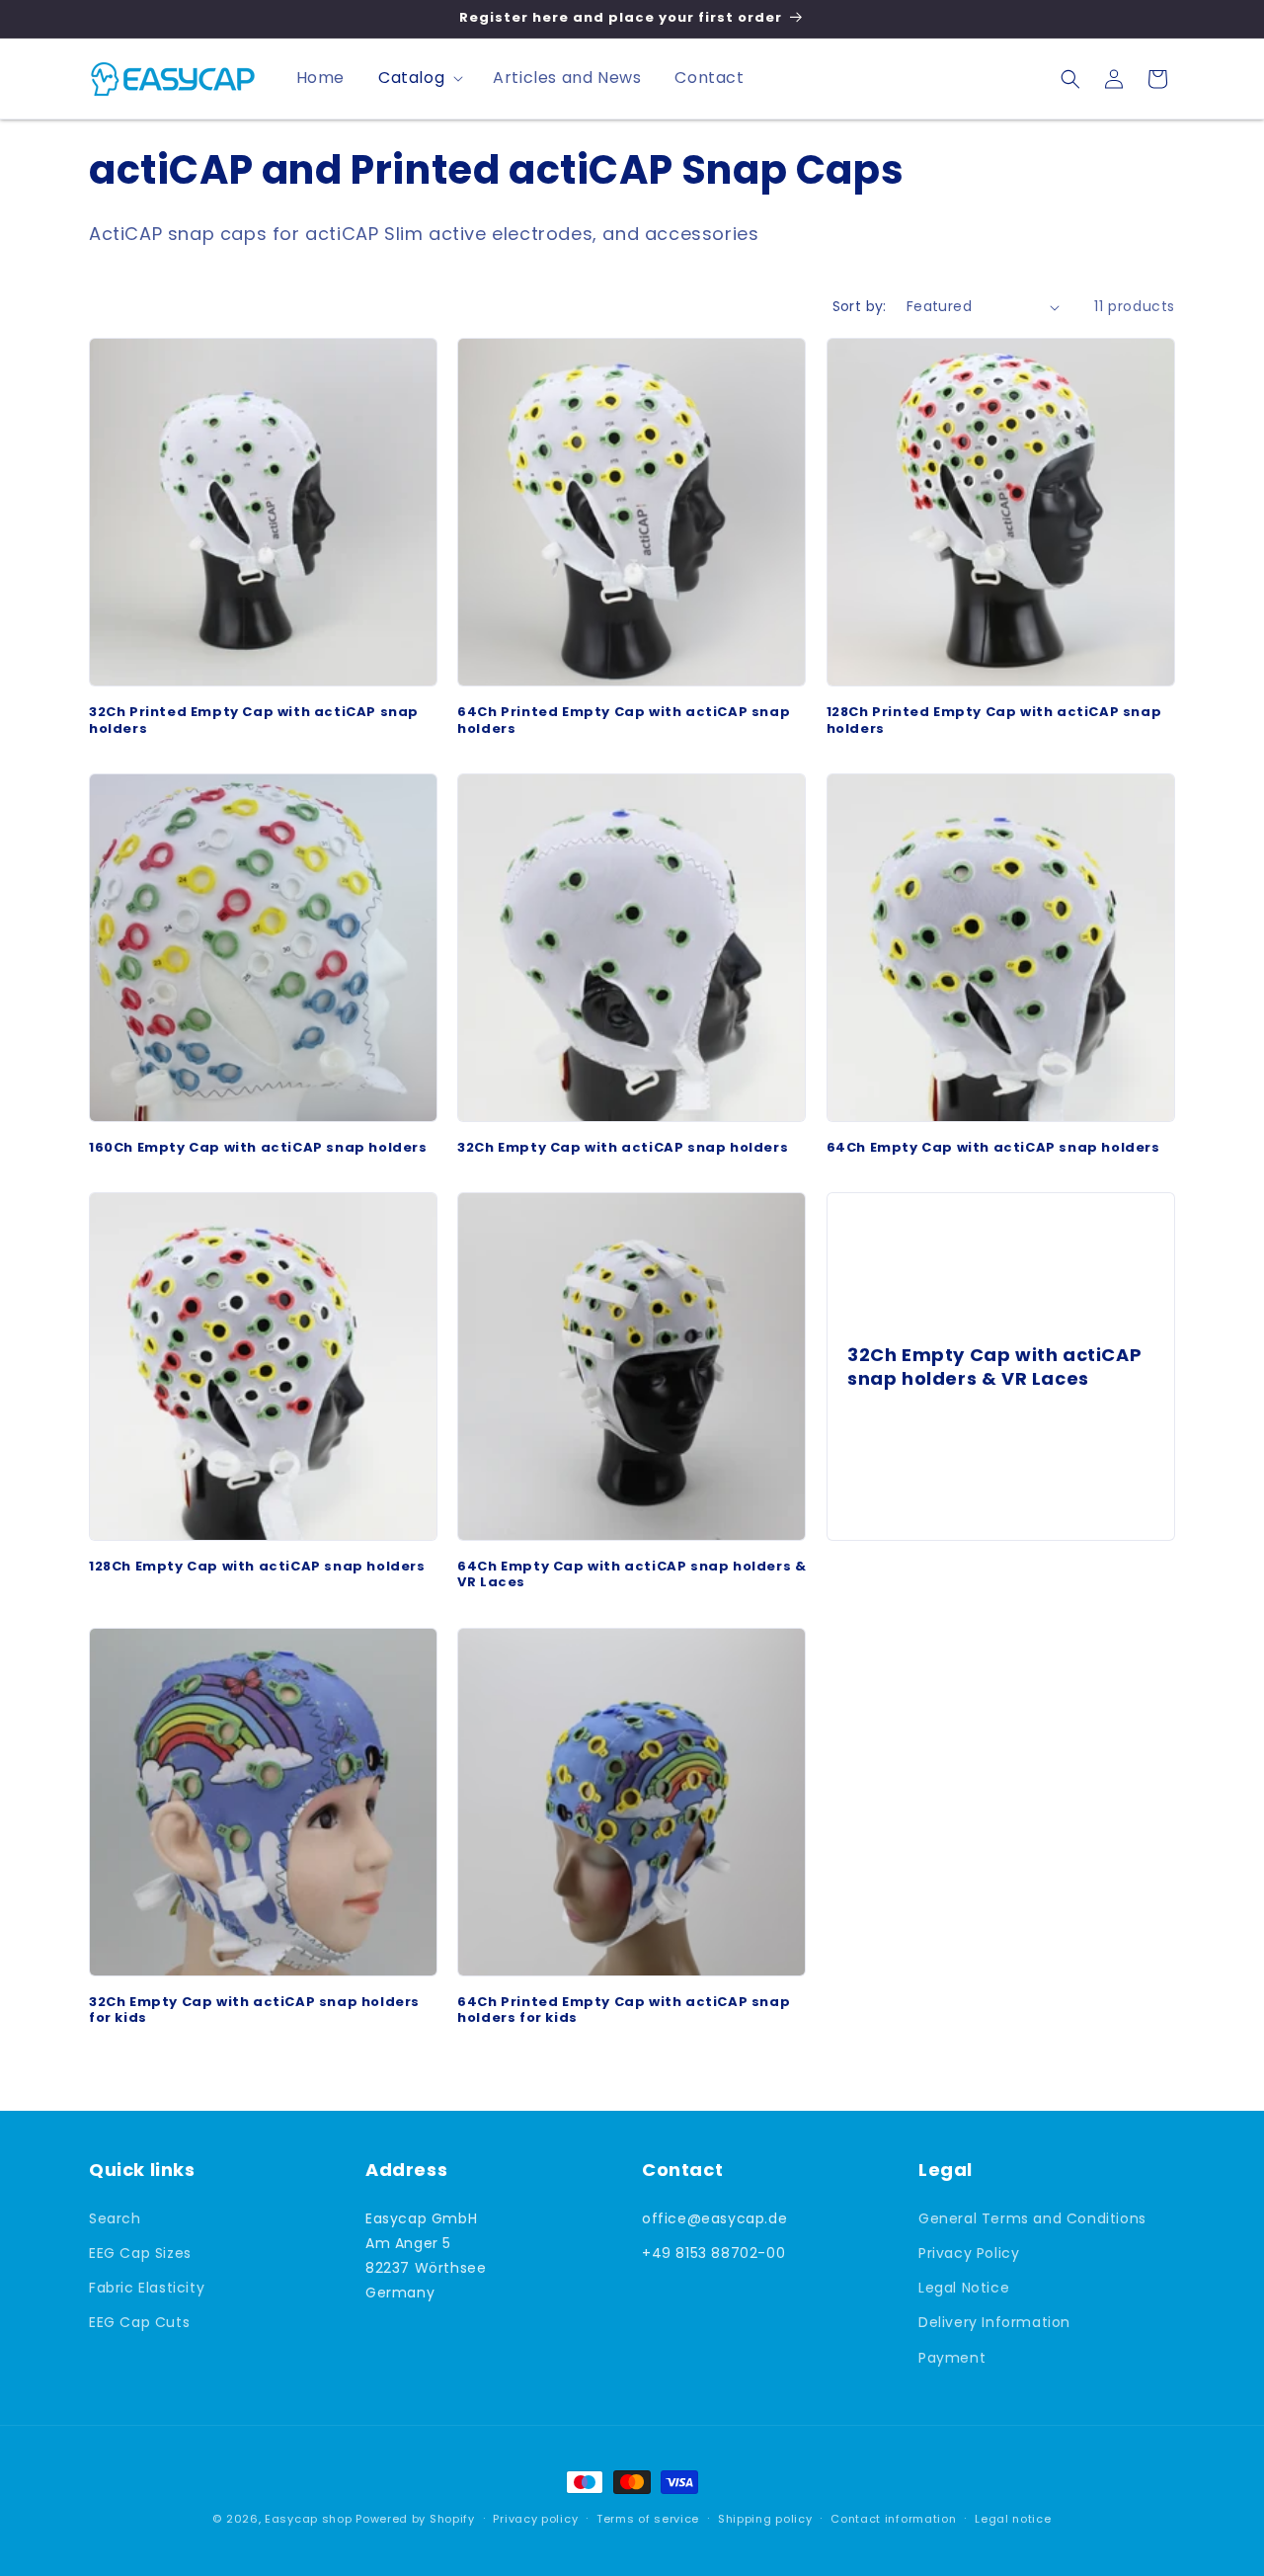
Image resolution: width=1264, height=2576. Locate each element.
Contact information (893, 2519)
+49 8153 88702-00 (713, 2253)
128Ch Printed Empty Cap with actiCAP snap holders (994, 720)
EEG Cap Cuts (139, 2322)
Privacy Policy (969, 2253)
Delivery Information (994, 2322)
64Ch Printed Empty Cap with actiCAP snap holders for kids (624, 2011)
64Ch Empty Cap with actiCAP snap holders (993, 1147)
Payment (952, 2358)
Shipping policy (765, 2519)
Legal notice (1013, 2519)
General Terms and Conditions (1032, 2218)
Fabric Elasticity (147, 2288)
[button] (419, 79)
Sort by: (860, 306)
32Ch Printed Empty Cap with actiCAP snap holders (254, 720)
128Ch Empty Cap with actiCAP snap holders (257, 1567)
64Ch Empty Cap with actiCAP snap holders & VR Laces (632, 1575)
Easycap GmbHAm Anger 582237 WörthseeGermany (426, 2256)
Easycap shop (308, 2519)
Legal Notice (964, 2288)
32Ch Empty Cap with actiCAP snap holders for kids (254, 2011)
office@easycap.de (714, 2218)
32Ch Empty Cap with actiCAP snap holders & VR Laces (994, 1367)
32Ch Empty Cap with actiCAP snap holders (623, 1147)
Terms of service (648, 2519)
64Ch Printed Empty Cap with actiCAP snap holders (624, 720)
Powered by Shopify (415, 2519)
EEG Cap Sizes (140, 2253)
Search (115, 2218)
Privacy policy (535, 2519)
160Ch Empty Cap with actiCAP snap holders (258, 1147)
